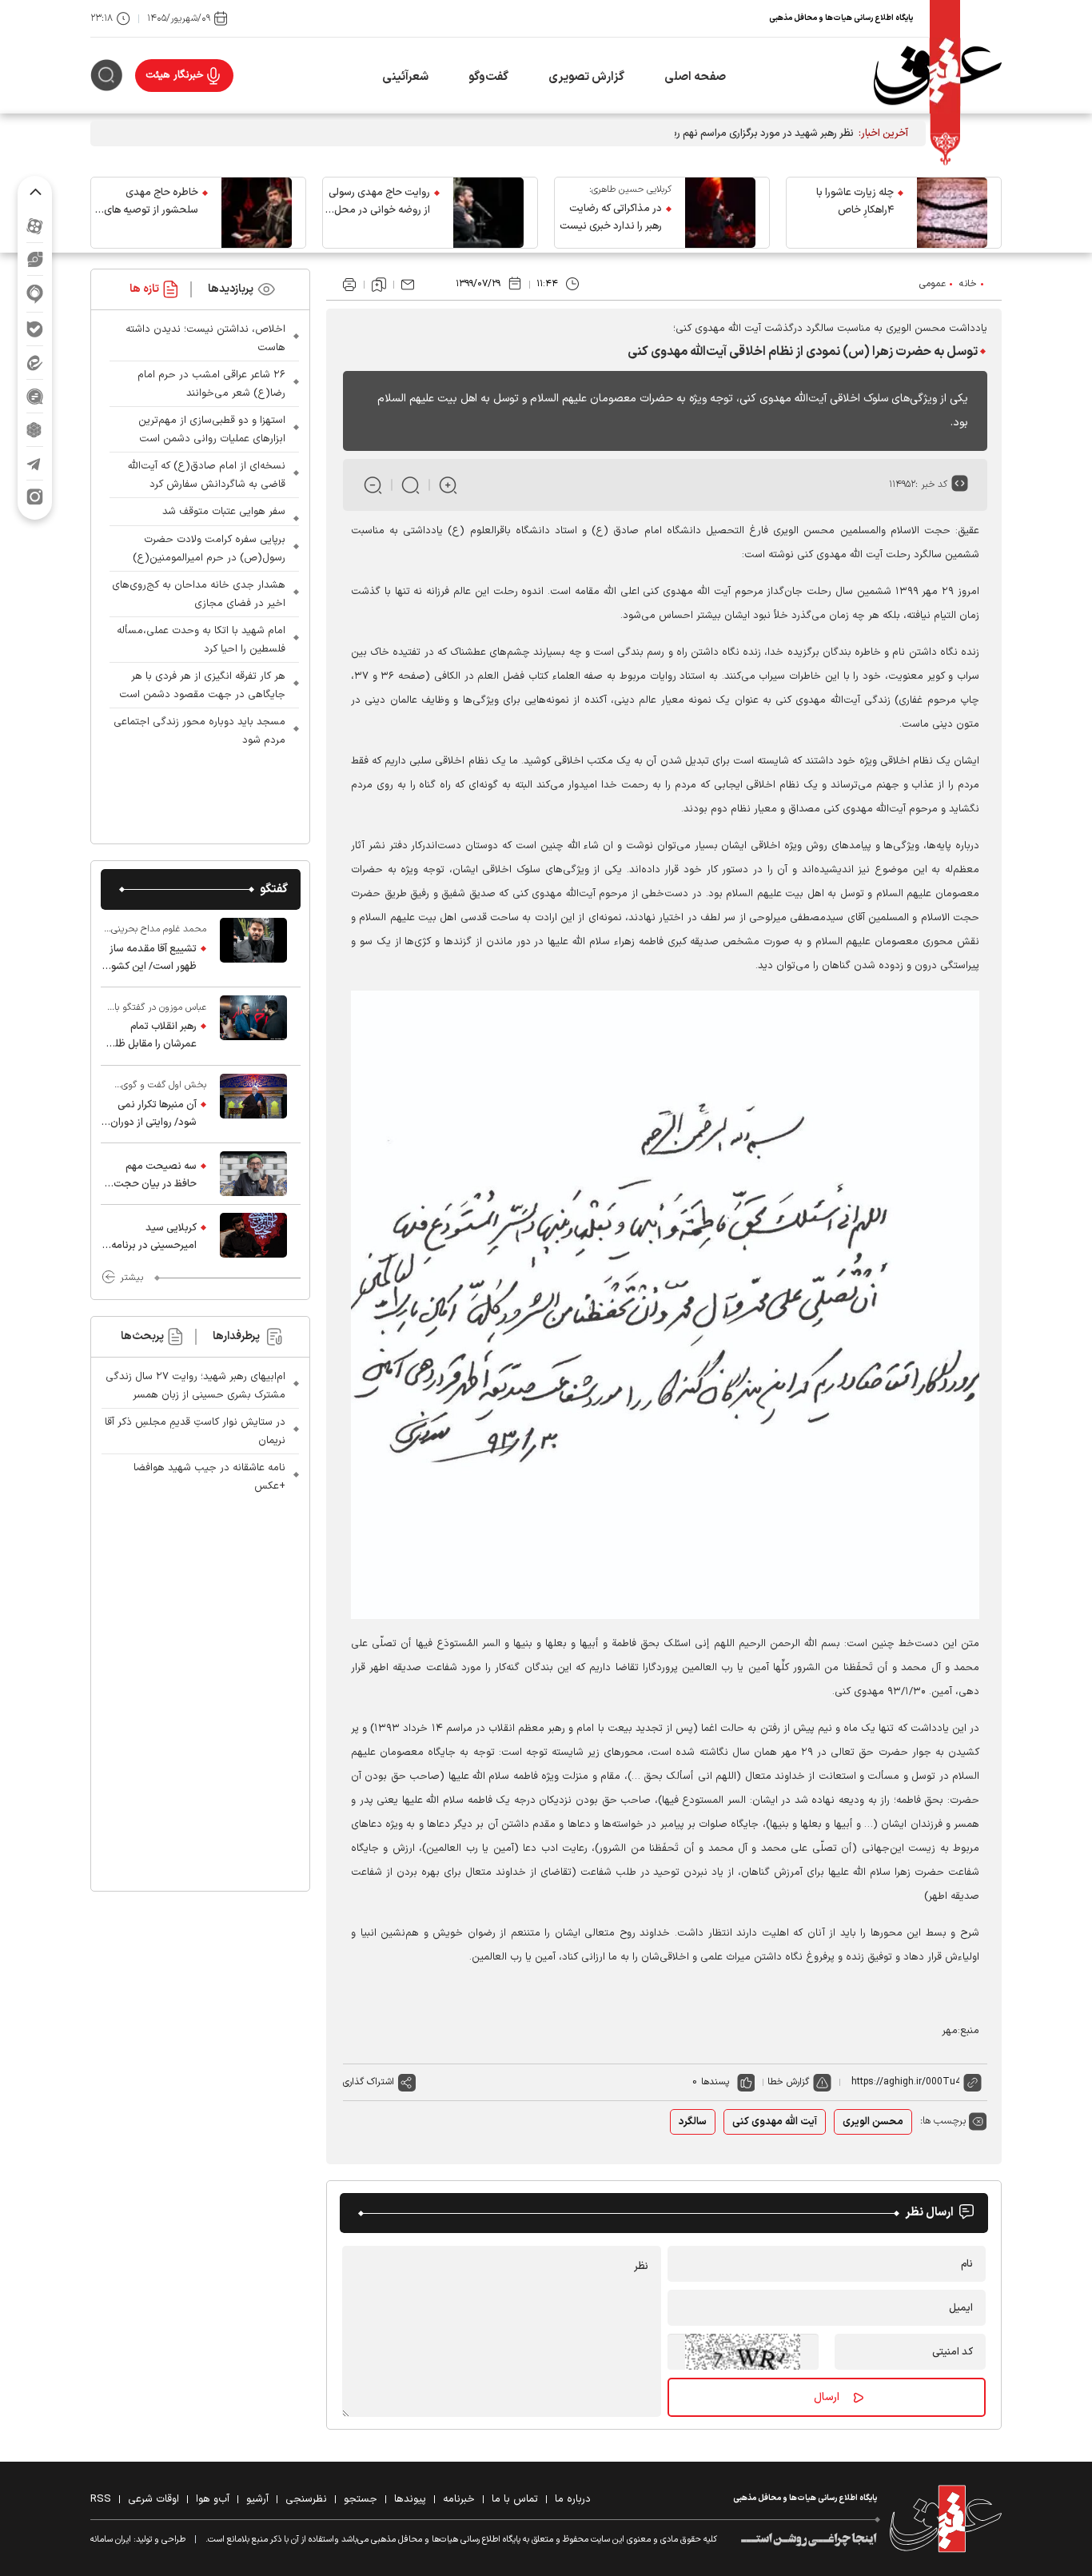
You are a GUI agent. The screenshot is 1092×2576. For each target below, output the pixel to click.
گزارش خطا (788, 2082)
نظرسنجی (306, 2499)
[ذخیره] (379, 285)
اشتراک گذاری (369, 2082)
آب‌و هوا (213, 2499)
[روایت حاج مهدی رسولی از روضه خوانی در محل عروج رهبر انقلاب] (488, 213)
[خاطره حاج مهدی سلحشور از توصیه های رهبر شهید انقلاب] (257, 213)
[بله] (35, 329)
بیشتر (132, 1278)
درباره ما (573, 2499)
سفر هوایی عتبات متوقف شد (224, 512)
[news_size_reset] (410, 485)
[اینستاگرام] (35, 497)
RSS (101, 2499)
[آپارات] (35, 226)
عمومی (933, 284)
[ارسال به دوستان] (408, 285)
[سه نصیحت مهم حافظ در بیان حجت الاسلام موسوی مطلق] (253, 1174)
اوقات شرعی (153, 2499)
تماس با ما (515, 2499)
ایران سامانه (111, 2540)
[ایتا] (35, 363)
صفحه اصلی (695, 77)
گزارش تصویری (586, 77)
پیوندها (410, 2499)
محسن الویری (873, 2122)
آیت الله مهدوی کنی (775, 2122)
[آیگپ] (35, 294)
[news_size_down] (373, 485)
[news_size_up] (448, 485)
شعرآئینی (405, 77)
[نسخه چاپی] (349, 285)
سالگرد (693, 2122)
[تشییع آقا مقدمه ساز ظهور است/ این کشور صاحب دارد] (253, 948)
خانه (968, 284)
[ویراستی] (35, 259)
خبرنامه (459, 2499)
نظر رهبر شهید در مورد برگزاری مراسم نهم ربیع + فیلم (743, 134)
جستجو (361, 2499)
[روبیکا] (35, 430)
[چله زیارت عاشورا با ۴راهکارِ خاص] (952, 213)
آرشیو (257, 2499)
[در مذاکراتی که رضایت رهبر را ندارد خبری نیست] (720, 213)
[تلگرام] (35, 463)
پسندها (715, 2082)
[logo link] (938, 76)
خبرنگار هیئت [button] (175, 75)
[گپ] (35, 396)
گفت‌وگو (488, 77)
